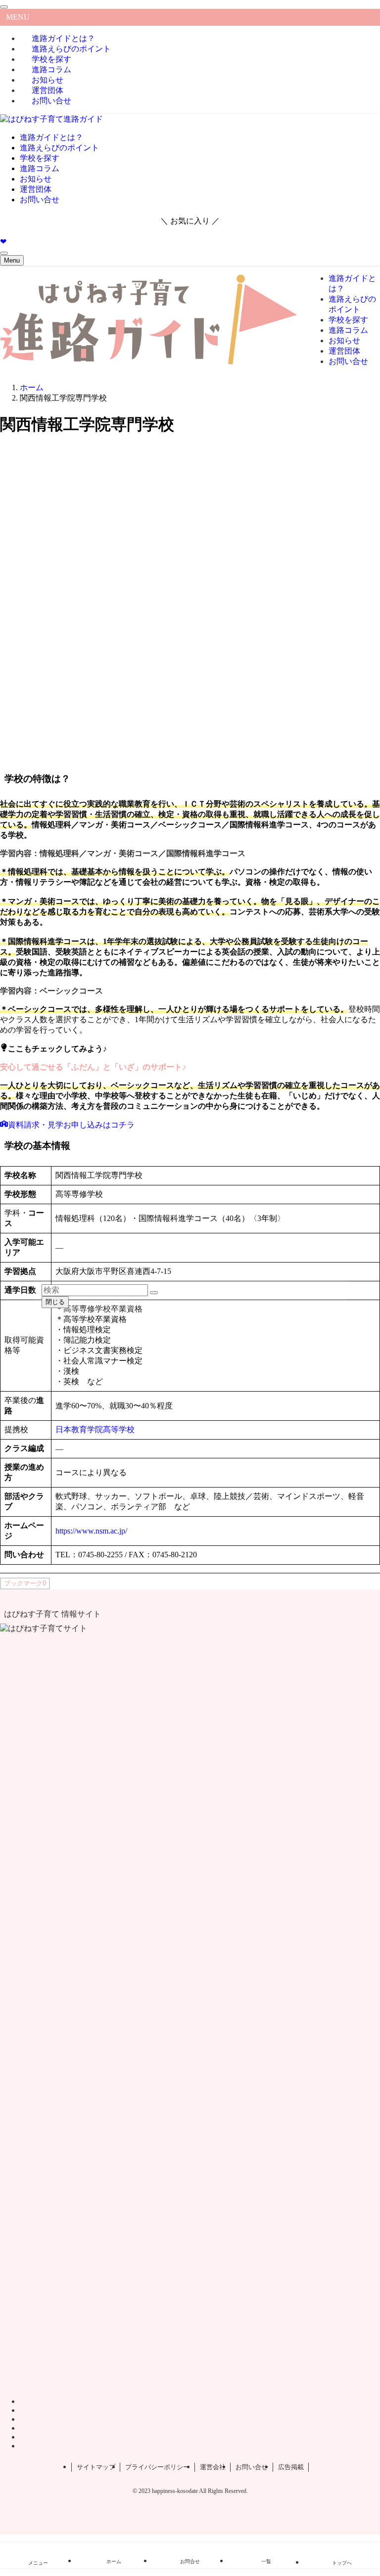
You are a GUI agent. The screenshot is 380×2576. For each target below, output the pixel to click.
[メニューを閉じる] (4, 7)
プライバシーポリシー (157, 2467)
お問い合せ (51, 101)
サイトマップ (96, 2467)
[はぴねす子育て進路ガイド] (51, 119)
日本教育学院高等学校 (95, 1429)
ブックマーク (25, 1583)
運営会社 (213, 2467)
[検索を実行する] (154, 1293)
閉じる (55, 1302)
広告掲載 (291, 2467)
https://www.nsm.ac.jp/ (91, 1531)
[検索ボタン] (4, 253)
